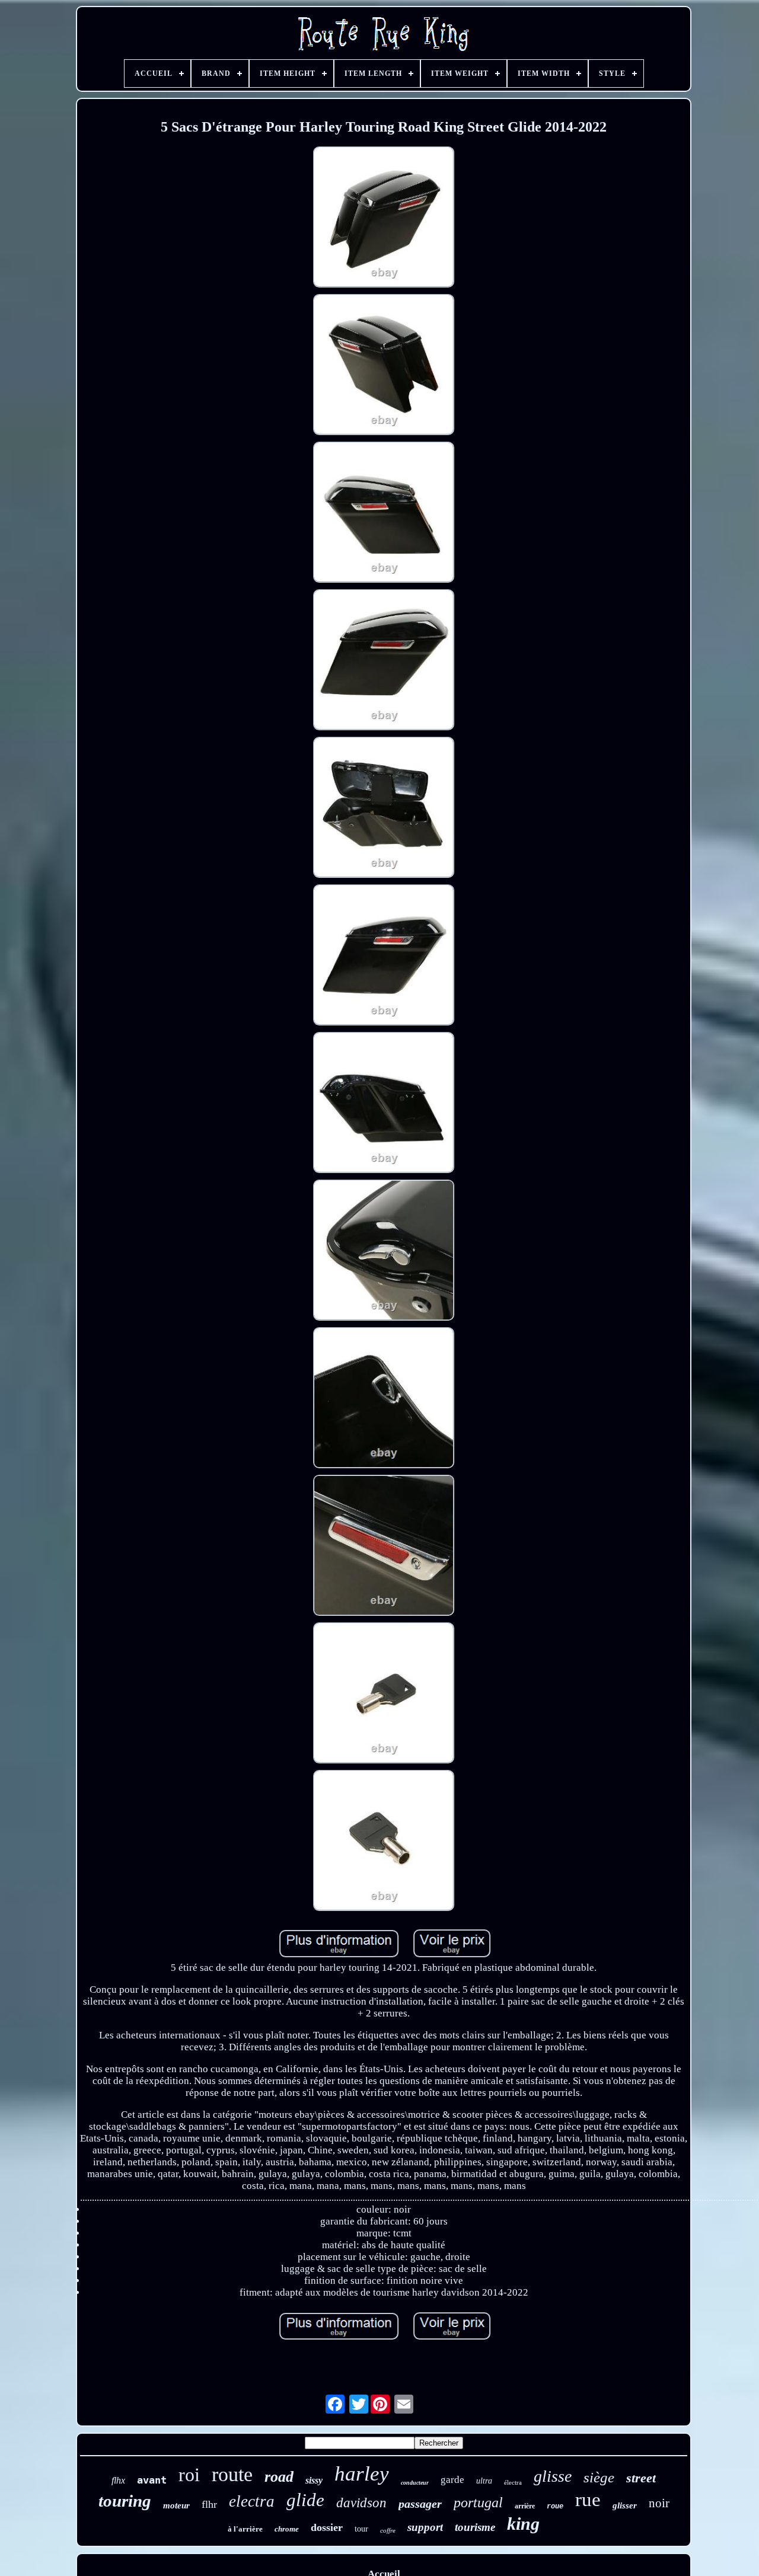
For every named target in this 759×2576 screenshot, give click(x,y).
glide (305, 2500)
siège (599, 2477)
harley (362, 2474)
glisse (553, 2476)
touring (125, 2501)
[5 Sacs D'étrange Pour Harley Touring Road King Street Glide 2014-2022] (384, 218)
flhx (118, 2480)
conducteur (415, 2483)
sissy (314, 2480)
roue (555, 2507)
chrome (287, 2529)
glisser (625, 2505)
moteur (176, 2505)
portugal (478, 2503)
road (279, 2477)
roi (189, 2475)
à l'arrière (245, 2529)
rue (588, 2500)
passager (420, 2504)
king (523, 2524)
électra (513, 2482)
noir (659, 2503)
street (641, 2478)
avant (152, 2480)
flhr (209, 2504)
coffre (388, 2530)
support (425, 2527)
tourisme (475, 2527)
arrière (525, 2506)
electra (252, 2501)
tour (361, 2529)
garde (452, 2480)
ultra (484, 2481)
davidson (361, 2503)
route (232, 2474)
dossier (327, 2527)
